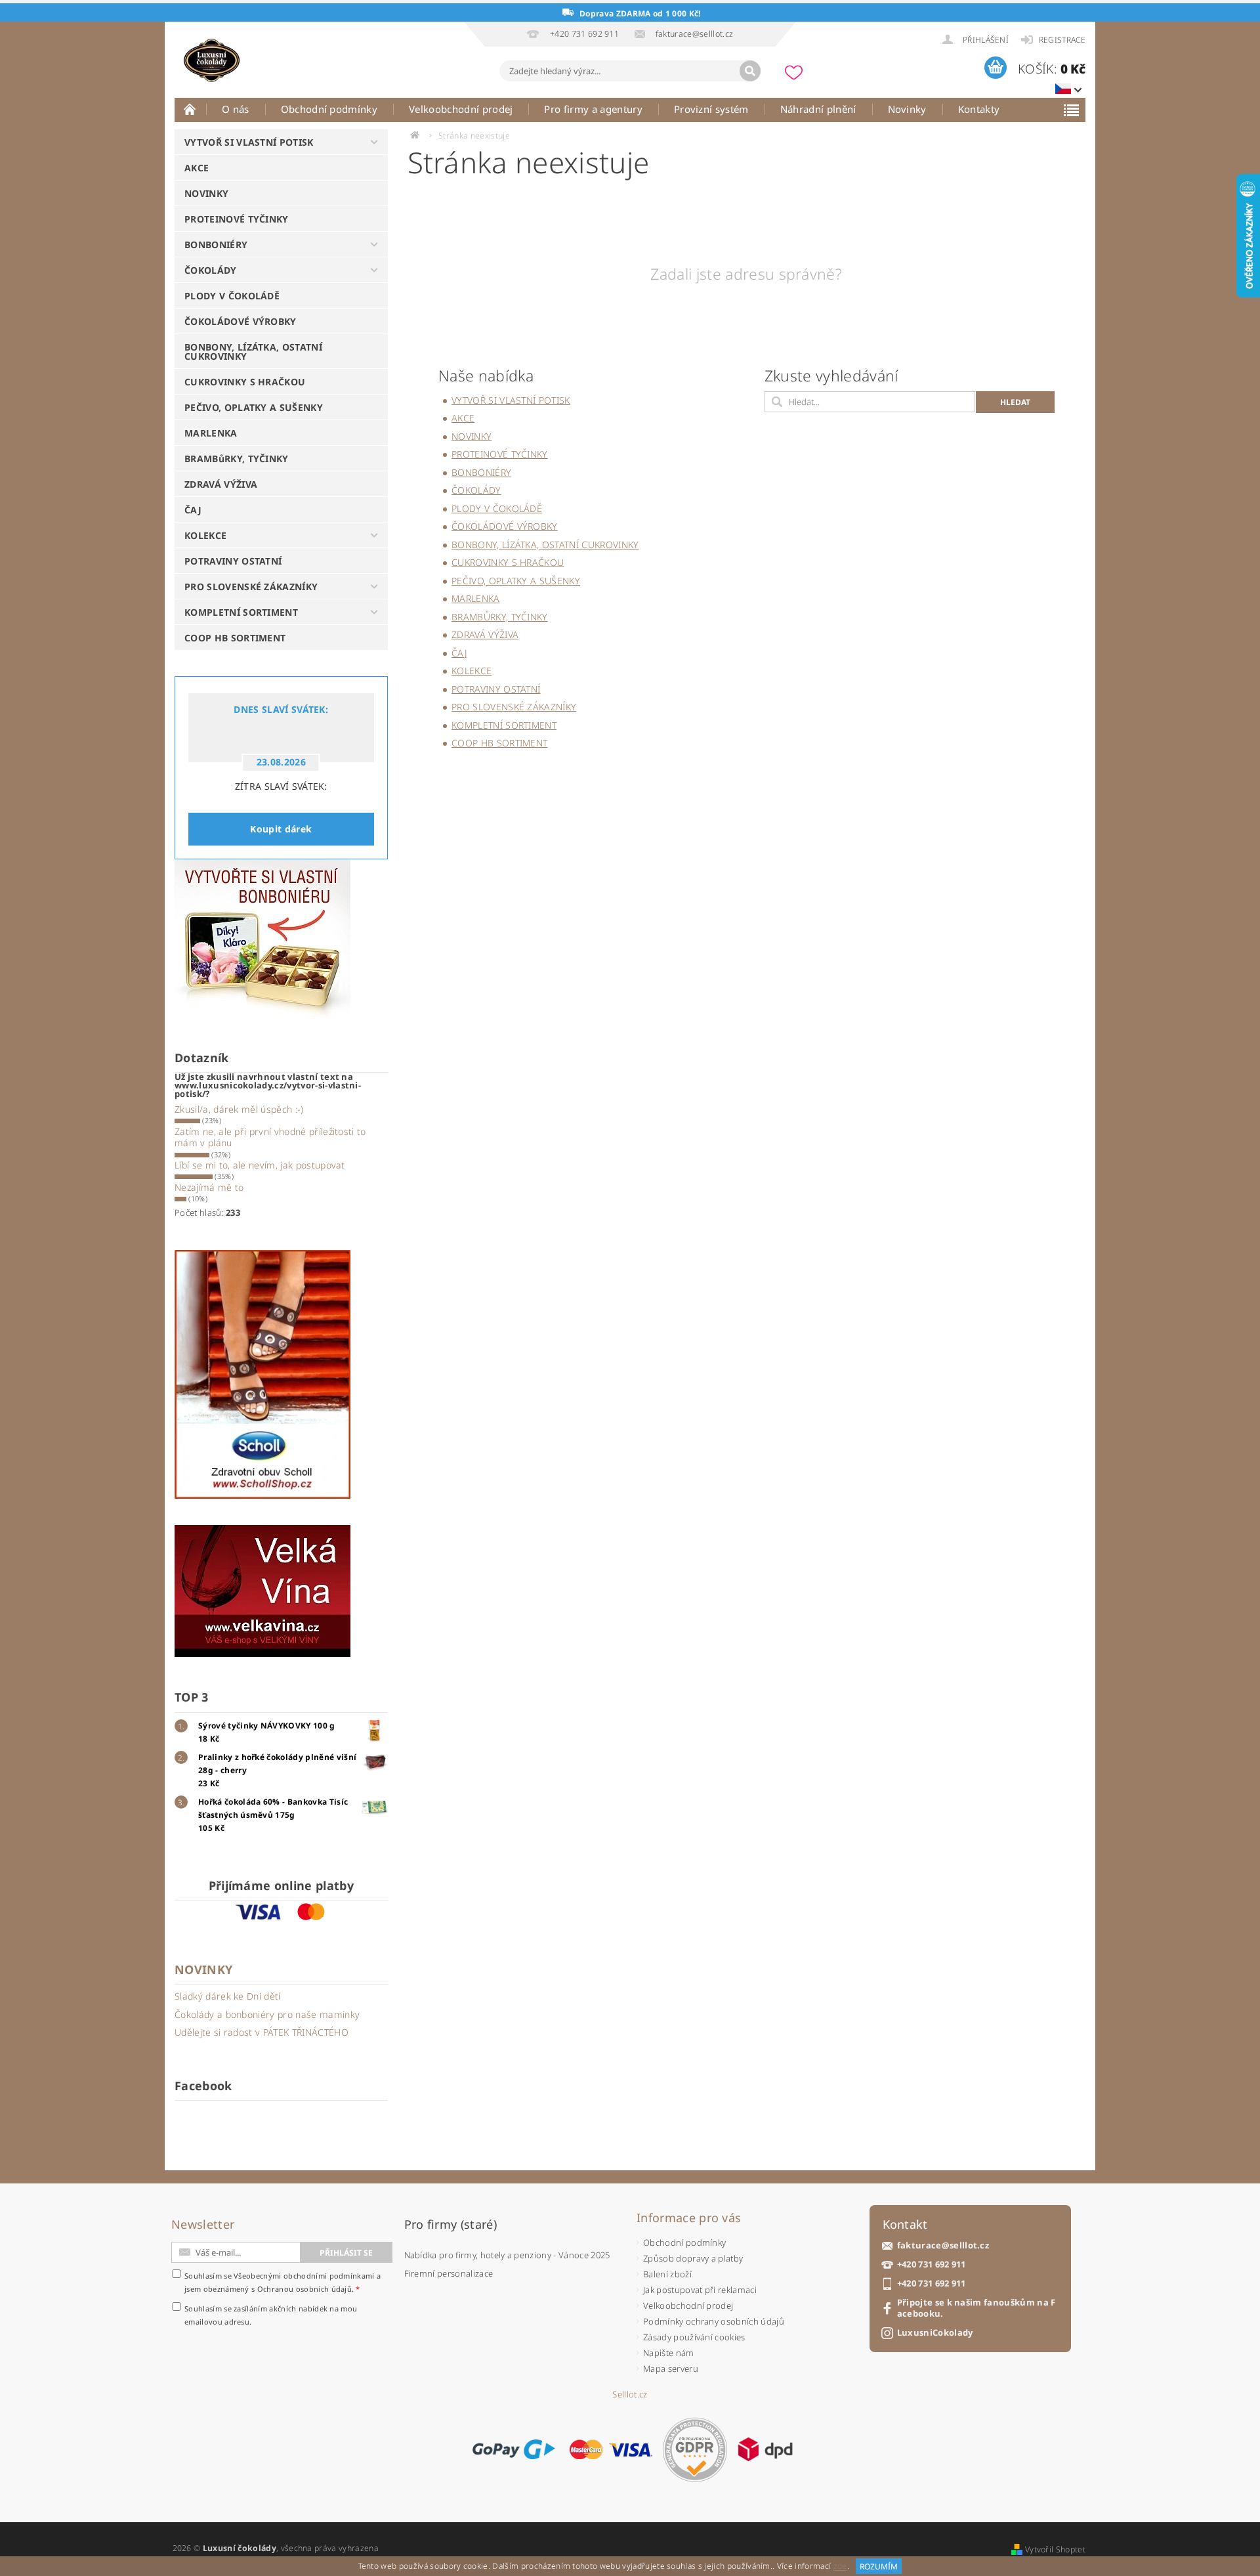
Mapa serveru (671, 2369)
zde (840, 2566)
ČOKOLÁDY (211, 270)
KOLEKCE (205, 535)
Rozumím (879, 2566)
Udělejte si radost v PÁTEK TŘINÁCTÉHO (262, 2032)
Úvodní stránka (190, 109)
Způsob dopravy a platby (693, 2258)
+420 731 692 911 (932, 2265)
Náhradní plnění (818, 109)
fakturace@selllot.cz (943, 2245)
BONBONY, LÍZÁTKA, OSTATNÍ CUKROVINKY (253, 352)
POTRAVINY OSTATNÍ (233, 561)
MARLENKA (211, 433)
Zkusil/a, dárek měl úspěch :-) (239, 1109)
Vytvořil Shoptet (1055, 2549)
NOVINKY (206, 193)
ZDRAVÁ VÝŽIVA (221, 484)
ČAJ (193, 510)
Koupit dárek (281, 829)
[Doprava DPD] (765, 2449)
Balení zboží (667, 2274)
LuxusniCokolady (935, 2333)
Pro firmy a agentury (593, 109)
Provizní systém (711, 109)
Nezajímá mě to (209, 1187)
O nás (236, 109)
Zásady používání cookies (694, 2337)
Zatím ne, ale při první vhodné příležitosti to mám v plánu (270, 1137)
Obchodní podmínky (329, 109)
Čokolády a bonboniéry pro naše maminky (267, 2014)
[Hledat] (750, 71)
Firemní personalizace (449, 2273)
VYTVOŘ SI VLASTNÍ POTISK (249, 142)
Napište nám (669, 2353)
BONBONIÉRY (216, 245)
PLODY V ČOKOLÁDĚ (232, 296)
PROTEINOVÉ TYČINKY (237, 219)
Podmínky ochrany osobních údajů (714, 2321)
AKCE (197, 168)
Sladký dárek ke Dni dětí (228, 1996)
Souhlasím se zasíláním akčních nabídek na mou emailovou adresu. (271, 2315)
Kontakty (979, 109)
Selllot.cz (630, 2394)
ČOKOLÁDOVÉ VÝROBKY (241, 321)
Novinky (907, 109)
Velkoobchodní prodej (461, 109)
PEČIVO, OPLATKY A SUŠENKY (254, 407)
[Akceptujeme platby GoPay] (514, 2449)
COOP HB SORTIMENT (235, 638)
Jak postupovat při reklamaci (700, 2290)
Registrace (1062, 40)
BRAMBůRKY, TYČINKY (237, 459)
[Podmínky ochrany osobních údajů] (695, 2450)
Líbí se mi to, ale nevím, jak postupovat (260, 1165)
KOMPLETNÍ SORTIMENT (241, 612)
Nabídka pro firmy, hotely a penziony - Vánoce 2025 (507, 2255)
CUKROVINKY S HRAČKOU (245, 382)
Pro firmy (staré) (451, 2224)
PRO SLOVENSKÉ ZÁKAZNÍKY (251, 587)
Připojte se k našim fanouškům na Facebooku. (976, 2308)
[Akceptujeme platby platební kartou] (611, 2449)
